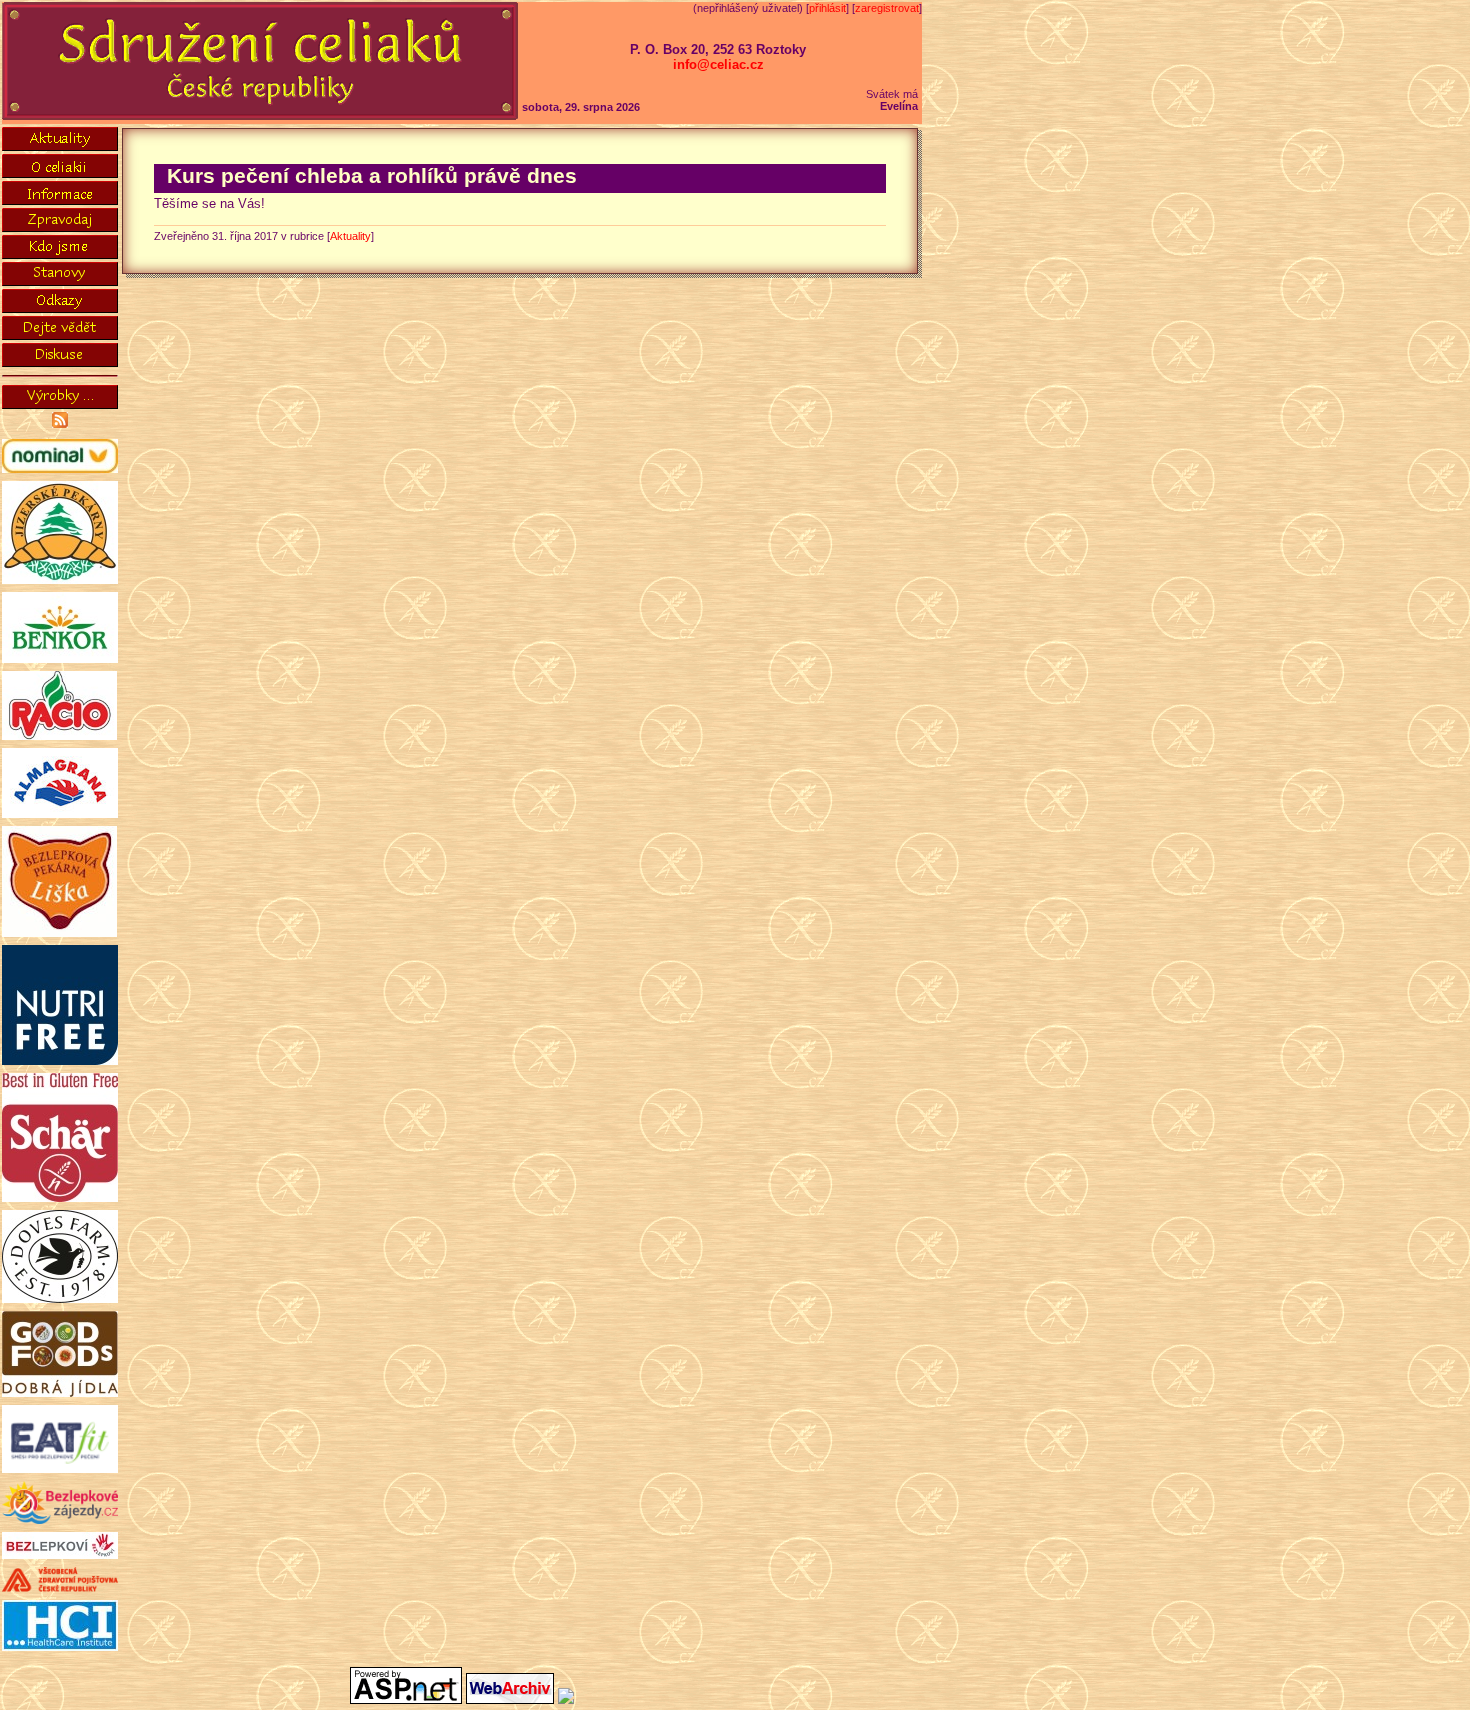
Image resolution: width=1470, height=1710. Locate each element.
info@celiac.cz (718, 64)
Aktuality (350, 236)
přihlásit (827, 8)
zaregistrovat (887, 8)
